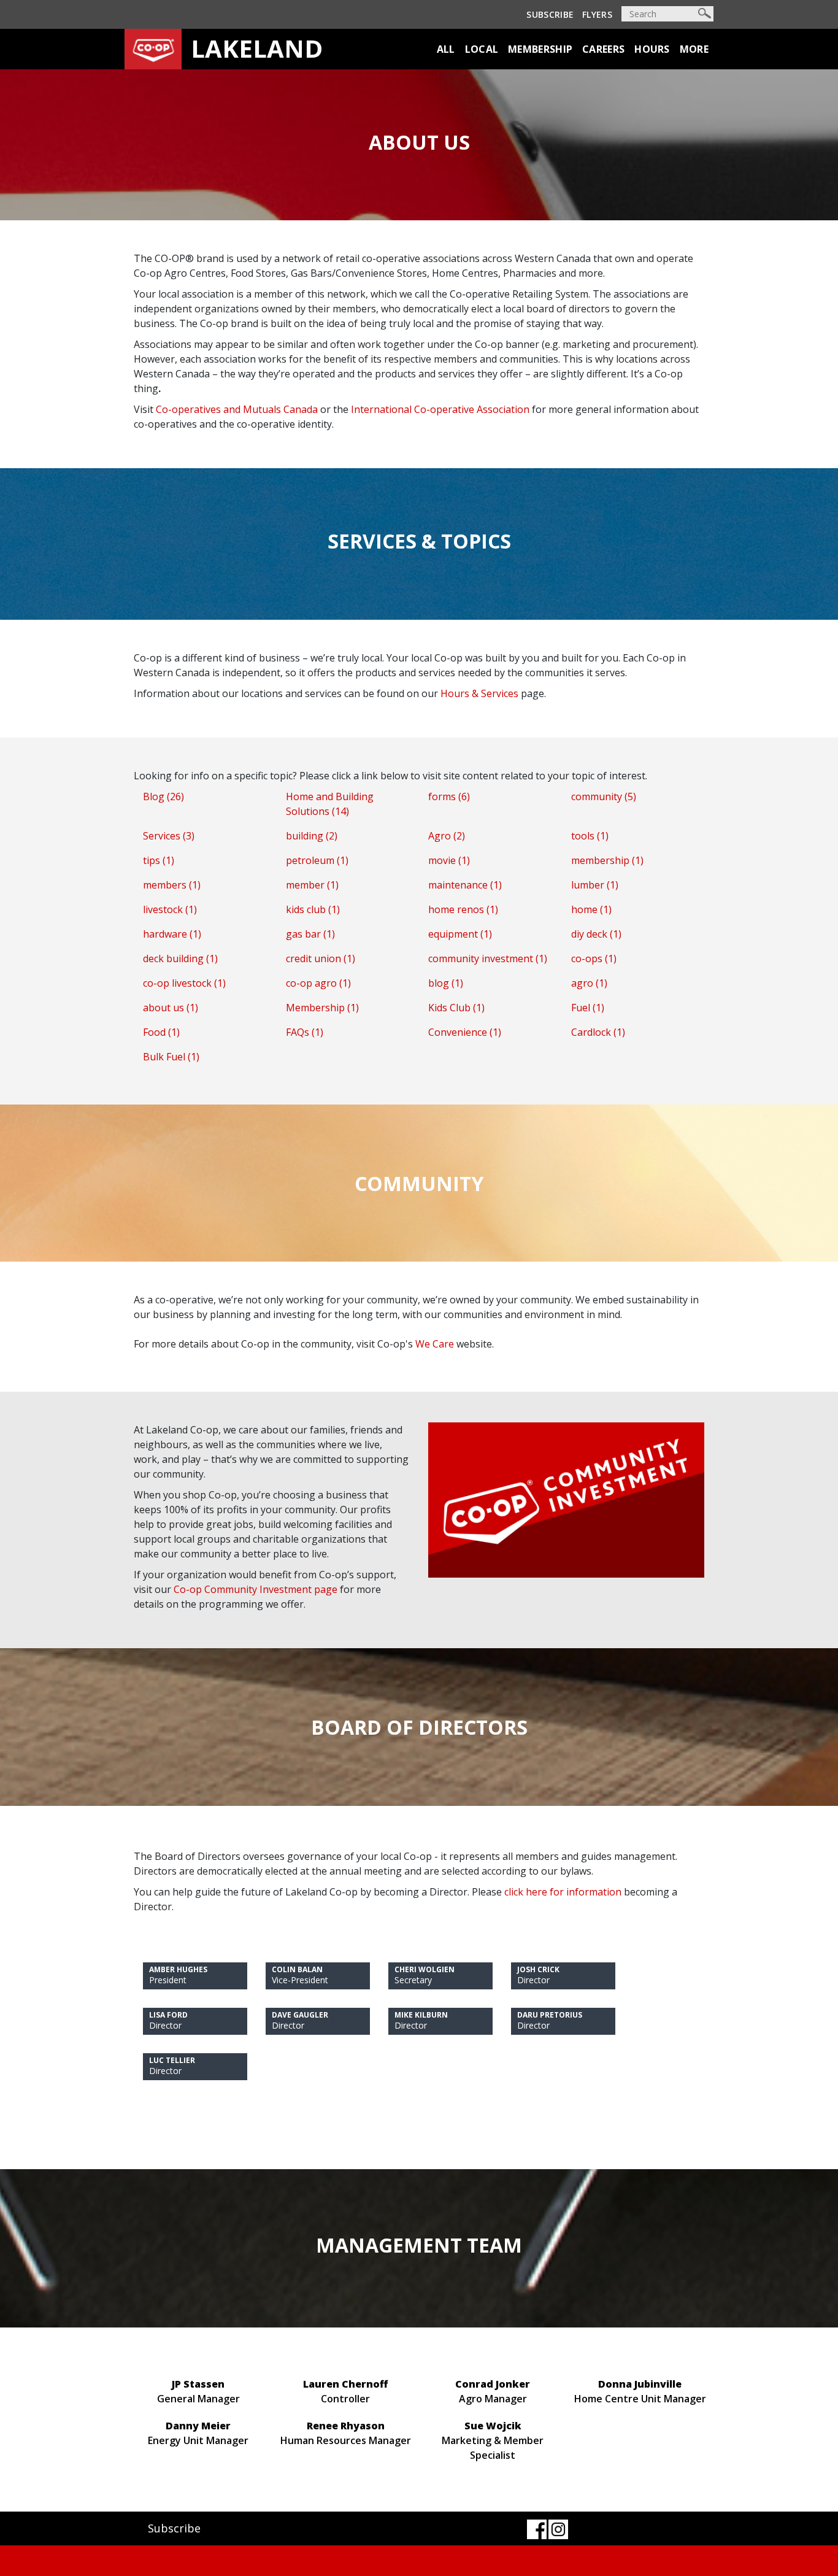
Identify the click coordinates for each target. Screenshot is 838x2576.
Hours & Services (479, 693)
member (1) (312, 885)
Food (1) (161, 1032)
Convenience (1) (465, 1032)
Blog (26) (163, 796)
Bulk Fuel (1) (171, 1057)
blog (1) (446, 983)
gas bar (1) (310, 934)
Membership (540, 49)
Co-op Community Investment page (256, 1589)
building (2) (312, 836)
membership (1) (607, 860)
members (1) (172, 885)
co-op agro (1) (318, 983)
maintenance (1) (465, 885)
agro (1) (589, 983)
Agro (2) (447, 836)
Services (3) (169, 836)
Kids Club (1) (456, 1008)
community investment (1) (488, 958)
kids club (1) (313, 909)
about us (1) (171, 1008)
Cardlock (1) (598, 1032)
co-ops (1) (594, 958)
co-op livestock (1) (184, 983)
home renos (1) (463, 909)
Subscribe (550, 14)
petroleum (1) (317, 860)
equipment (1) (460, 934)
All (446, 49)
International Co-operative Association (440, 409)
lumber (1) (595, 885)
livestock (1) (170, 909)
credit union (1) (321, 958)
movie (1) (449, 860)
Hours (652, 49)
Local (482, 49)
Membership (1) (322, 1008)
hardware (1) (172, 934)
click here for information (563, 1892)
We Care (435, 1344)
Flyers (597, 14)
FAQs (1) (305, 1032)
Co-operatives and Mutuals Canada (237, 409)
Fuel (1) (588, 1008)
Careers (603, 49)
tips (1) (159, 860)
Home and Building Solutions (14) (330, 804)
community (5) (604, 796)
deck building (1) (180, 958)
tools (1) (590, 836)
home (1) (591, 909)
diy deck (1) (596, 934)
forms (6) (449, 796)
